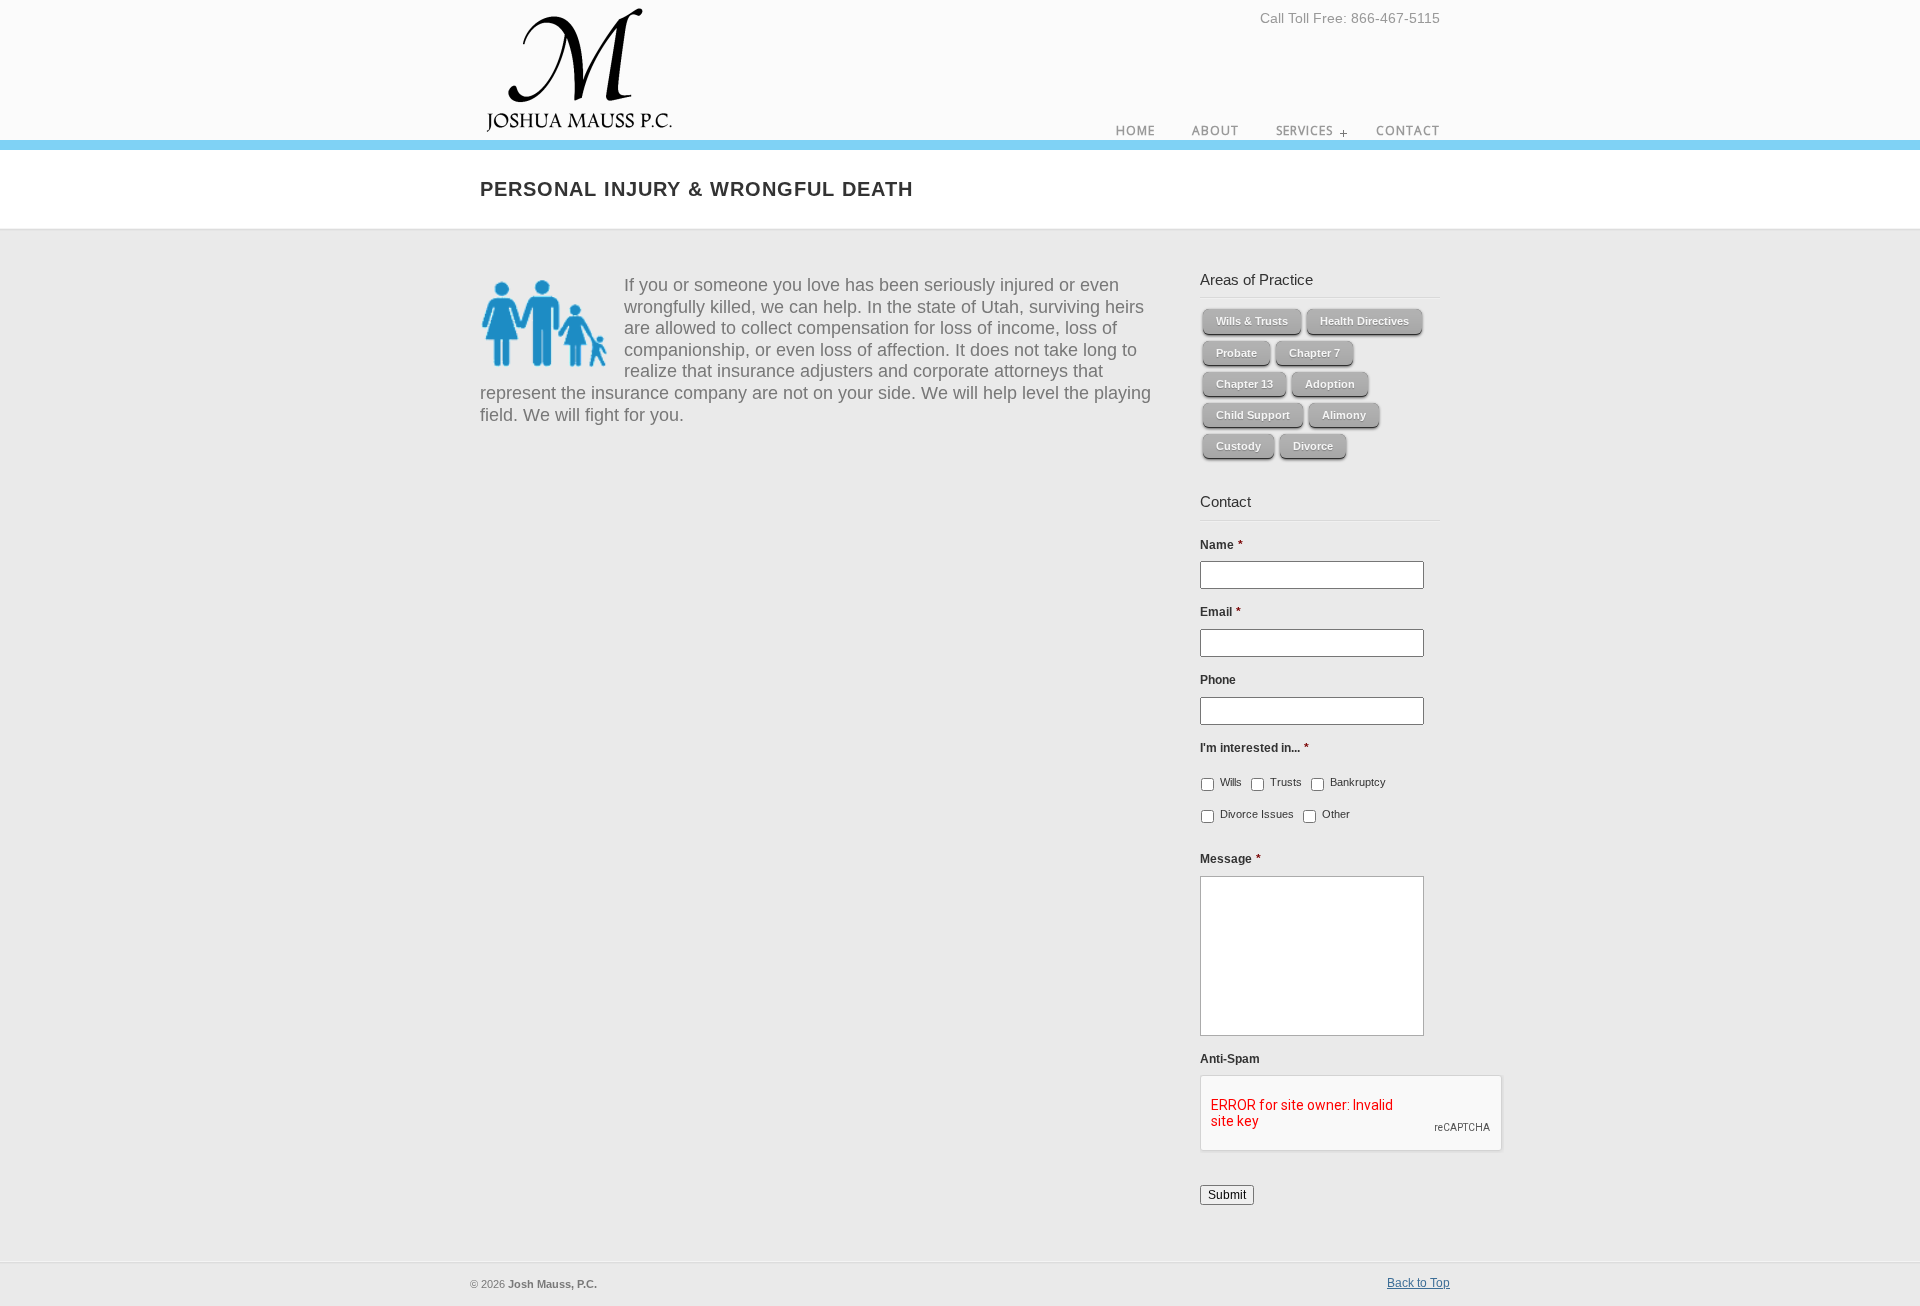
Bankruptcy (1358, 782)
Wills (1231, 782)
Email (1220, 612)
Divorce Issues (1257, 814)
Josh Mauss (580, 71)
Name (1221, 545)
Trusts (1286, 782)
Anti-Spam (1230, 1059)
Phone (1218, 680)
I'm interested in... (1254, 748)
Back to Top (1418, 1283)
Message (1230, 859)
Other (1336, 814)
